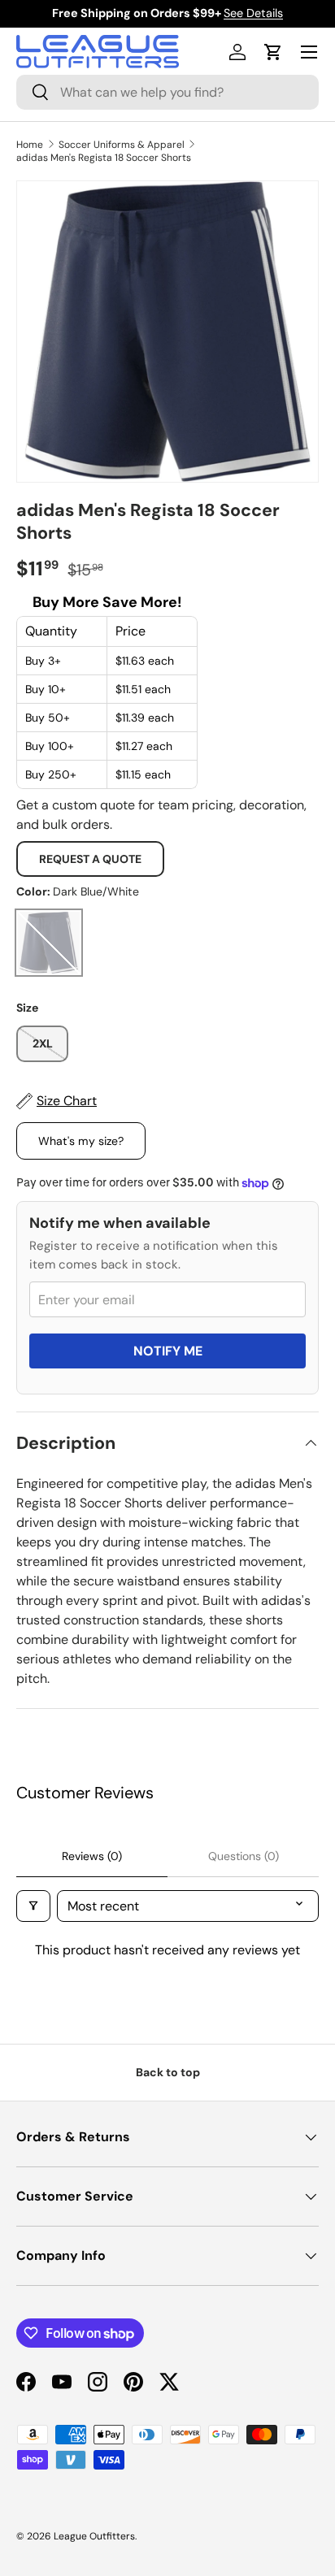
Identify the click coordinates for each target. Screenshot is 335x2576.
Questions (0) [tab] (244, 1856)
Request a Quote (90, 859)
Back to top (168, 2072)
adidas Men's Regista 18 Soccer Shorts (104, 158)
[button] (273, 52)
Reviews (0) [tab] (92, 1856)
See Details (253, 13)
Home (30, 145)
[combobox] (167, 92)
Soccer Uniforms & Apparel (122, 145)
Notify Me (168, 1351)
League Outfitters (94, 2536)
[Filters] (33, 1906)
